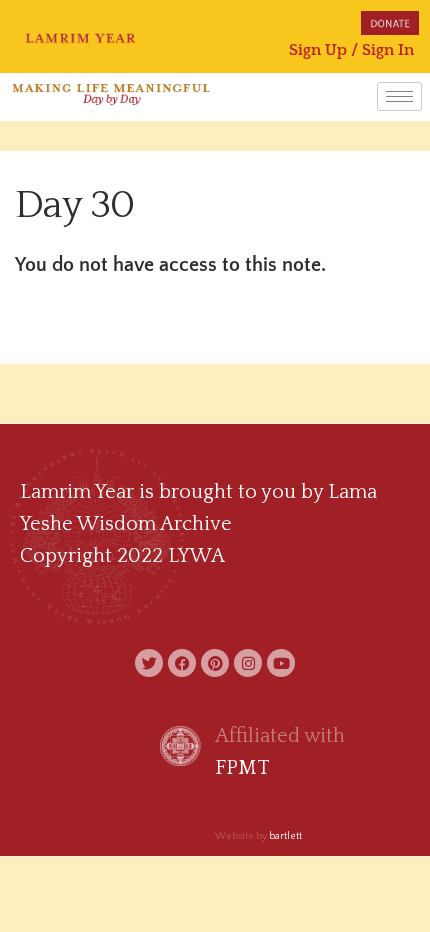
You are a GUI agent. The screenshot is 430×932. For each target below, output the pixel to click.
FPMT (242, 768)
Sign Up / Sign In (351, 50)
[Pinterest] (215, 663)
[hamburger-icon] (399, 96)
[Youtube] (281, 663)
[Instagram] (248, 663)
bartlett (285, 836)
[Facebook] (182, 663)
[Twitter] (149, 663)
